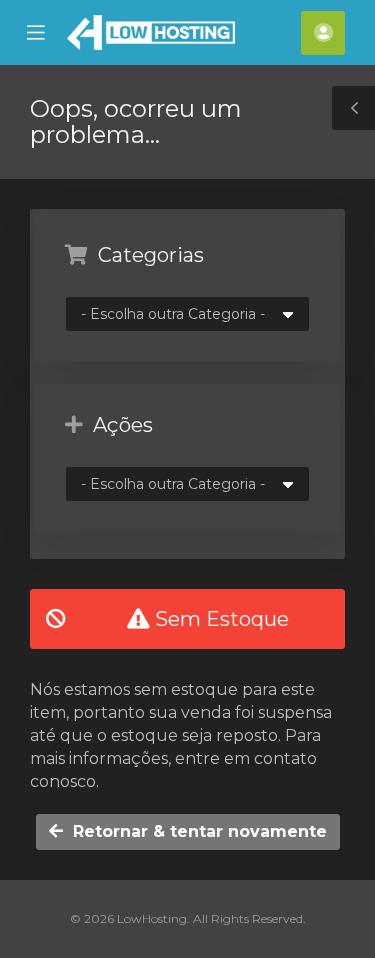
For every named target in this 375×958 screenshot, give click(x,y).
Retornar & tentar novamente (195, 831)
